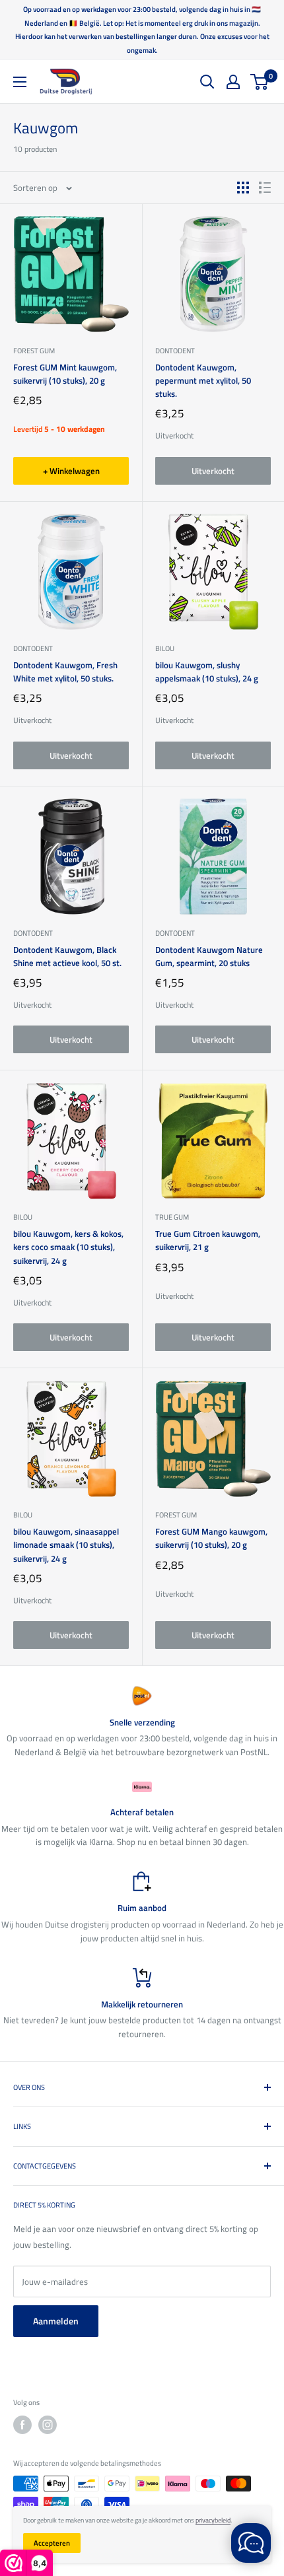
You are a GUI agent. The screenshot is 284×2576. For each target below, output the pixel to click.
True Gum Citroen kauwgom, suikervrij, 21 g (208, 1240)
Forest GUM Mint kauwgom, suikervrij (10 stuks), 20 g (65, 374)
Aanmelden (56, 2321)
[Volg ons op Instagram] (48, 2425)
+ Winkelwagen (71, 471)
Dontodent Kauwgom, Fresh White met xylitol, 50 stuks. (65, 672)
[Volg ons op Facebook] (22, 2425)
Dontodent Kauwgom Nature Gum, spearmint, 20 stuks (209, 956)
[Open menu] (20, 82)
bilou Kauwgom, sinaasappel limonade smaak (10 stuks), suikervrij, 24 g (66, 1545)
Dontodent (175, 351)
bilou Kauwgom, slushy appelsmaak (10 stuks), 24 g (207, 672)
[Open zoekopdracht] (207, 82)
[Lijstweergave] (265, 188)
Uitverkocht (213, 471)
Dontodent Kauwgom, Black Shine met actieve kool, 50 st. (67, 956)
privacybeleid (213, 2520)
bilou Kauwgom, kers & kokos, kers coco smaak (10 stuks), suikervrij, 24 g (68, 1247)
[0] (260, 82)
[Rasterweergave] (243, 188)
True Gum (172, 1217)
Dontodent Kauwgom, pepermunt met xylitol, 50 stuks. (203, 380)
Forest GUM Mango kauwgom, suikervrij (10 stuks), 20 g (211, 1538)
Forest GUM (34, 351)
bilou (165, 648)
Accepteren (52, 2543)
